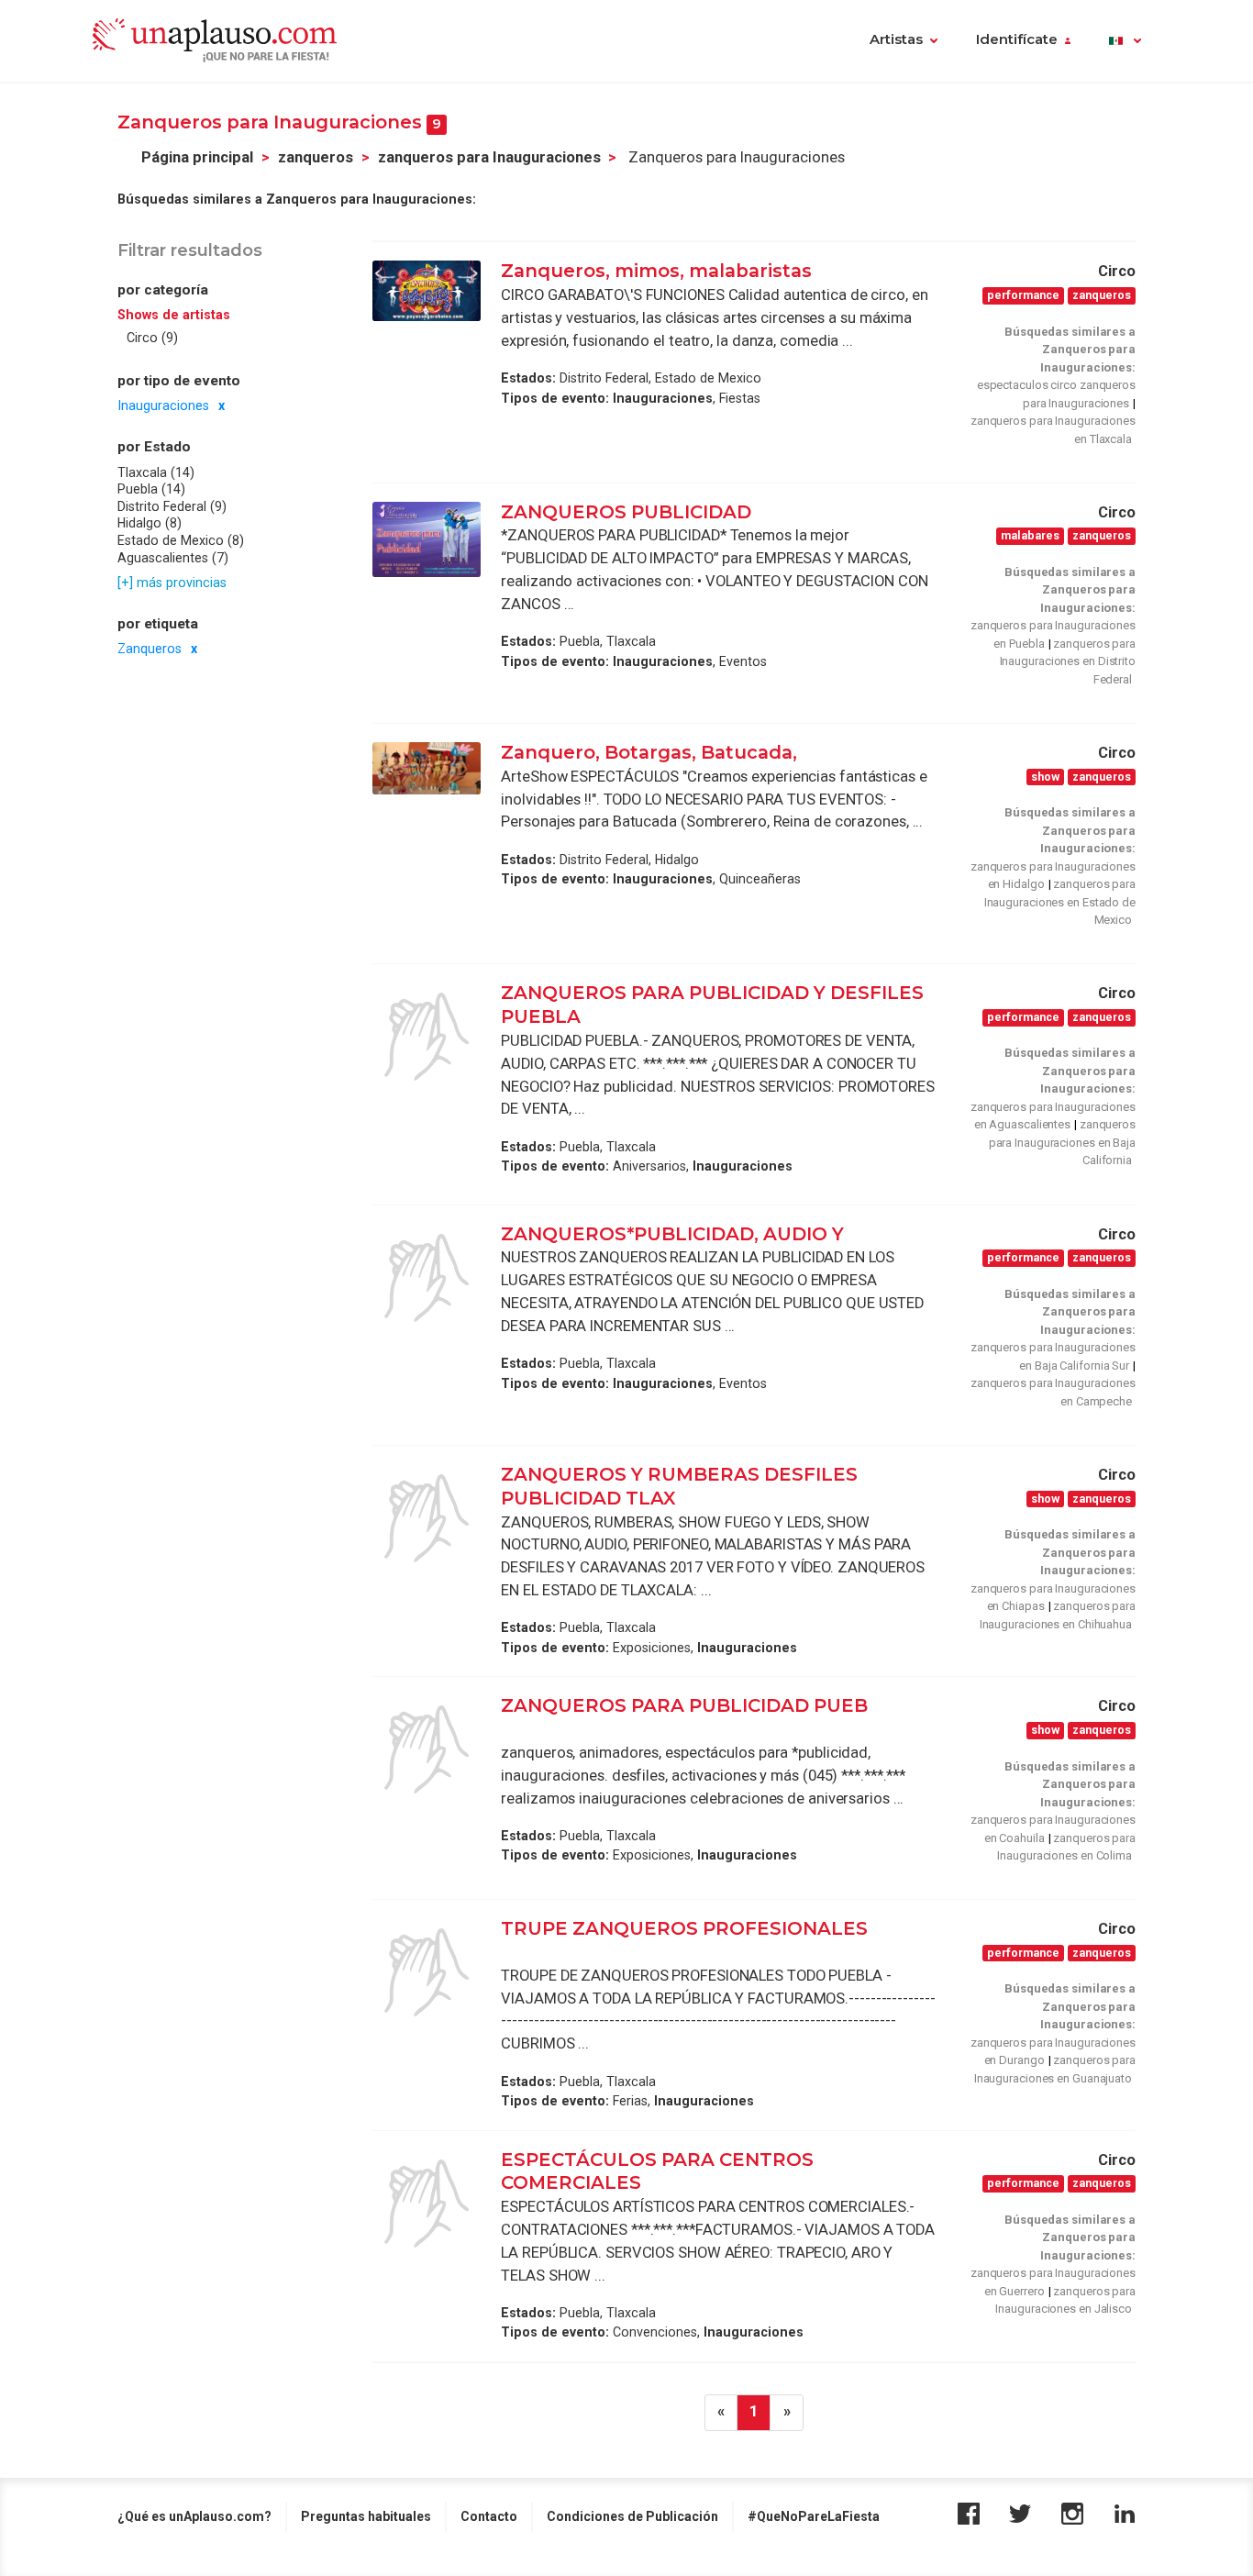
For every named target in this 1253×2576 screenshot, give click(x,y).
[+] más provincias (172, 583)
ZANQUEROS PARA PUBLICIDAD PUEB (684, 1705)
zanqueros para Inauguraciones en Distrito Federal (1068, 661)
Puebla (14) (151, 489)
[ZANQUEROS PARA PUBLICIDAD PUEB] (427, 1749)
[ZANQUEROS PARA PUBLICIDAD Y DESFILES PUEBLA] (427, 1037)
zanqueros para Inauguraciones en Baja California (1062, 1142)
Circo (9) (152, 338)
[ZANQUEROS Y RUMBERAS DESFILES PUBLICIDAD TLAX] (427, 1518)
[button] (1125, 41)
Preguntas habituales (366, 2516)
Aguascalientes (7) (173, 558)
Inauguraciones (163, 405)
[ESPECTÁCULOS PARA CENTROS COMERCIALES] (427, 2204)
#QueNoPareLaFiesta (814, 2516)
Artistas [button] (896, 39)
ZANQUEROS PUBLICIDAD (628, 512)
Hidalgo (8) (150, 524)
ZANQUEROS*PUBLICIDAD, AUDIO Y (675, 1234)
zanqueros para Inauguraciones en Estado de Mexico (1060, 902)
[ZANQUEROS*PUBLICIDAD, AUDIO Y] (427, 1278)
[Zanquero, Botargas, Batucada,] (427, 768)
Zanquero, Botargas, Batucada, (651, 752)
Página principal (197, 157)
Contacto (489, 2516)
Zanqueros (150, 650)
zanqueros (316, 157)
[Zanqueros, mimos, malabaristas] (427, 291)
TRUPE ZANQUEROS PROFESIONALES (684, 1928)
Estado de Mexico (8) (181, 540)
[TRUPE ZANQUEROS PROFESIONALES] (427, 1972)
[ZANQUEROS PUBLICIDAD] (427, 540)
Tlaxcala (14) (156, 472)
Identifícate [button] (1017, 39)
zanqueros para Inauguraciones (489, 157)
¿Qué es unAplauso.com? (194, 2516)
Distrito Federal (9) (172, 506)
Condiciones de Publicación (632, 2516)
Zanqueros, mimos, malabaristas (656, 271)
